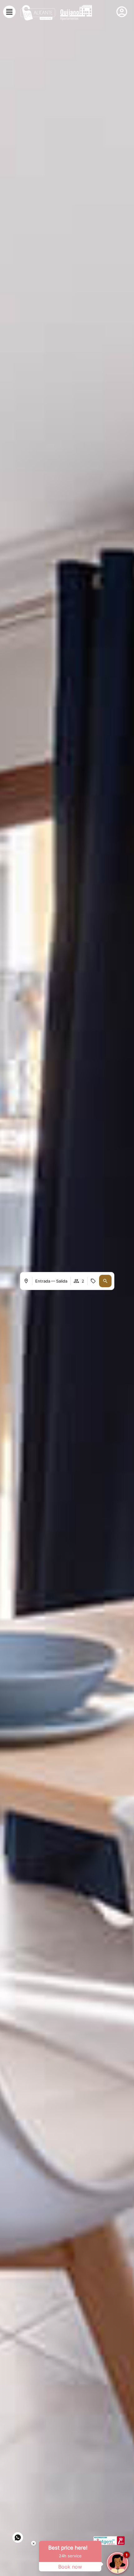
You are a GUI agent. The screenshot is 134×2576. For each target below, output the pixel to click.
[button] (105, 1281)
